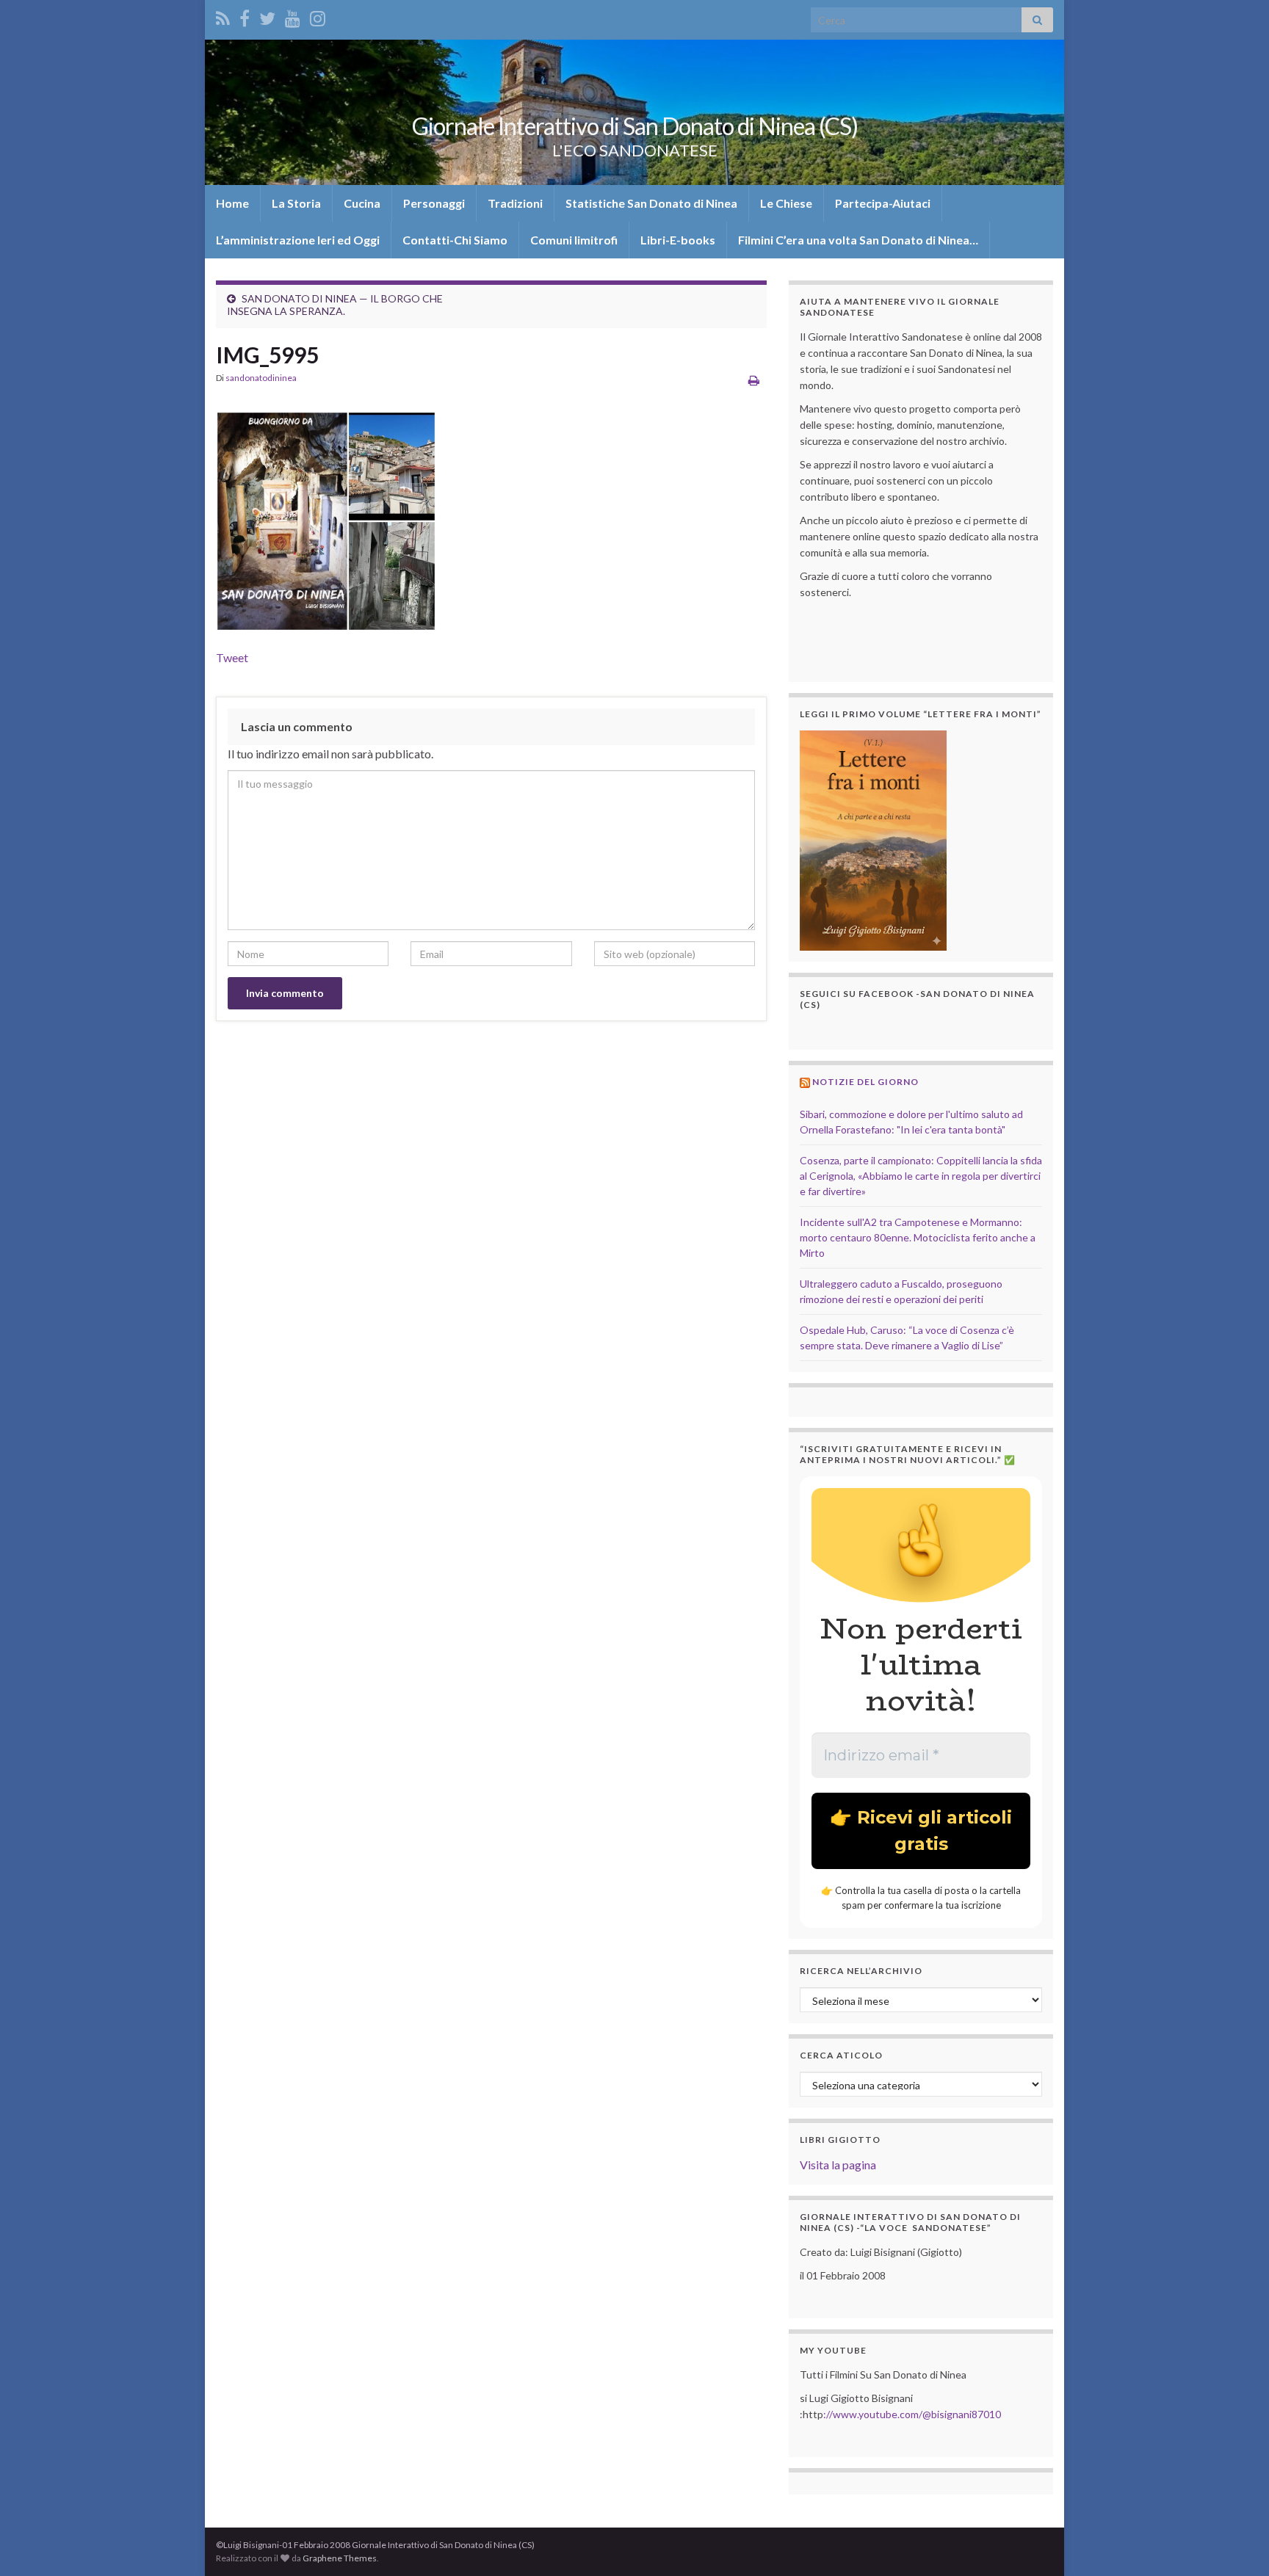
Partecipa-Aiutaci (883, 203)
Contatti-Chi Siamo (455, 240)
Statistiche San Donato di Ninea (651, 203)
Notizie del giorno (865, 1082)
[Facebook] (245, 16)
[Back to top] (1236, 2543)
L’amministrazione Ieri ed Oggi (298, 240)
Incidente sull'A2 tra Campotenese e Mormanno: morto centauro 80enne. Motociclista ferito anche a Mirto (918, 1237)
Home (232, 203)
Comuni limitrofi (574, 240)
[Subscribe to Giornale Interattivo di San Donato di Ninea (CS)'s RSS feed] (223, 16)
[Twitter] (267, 16)
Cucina (362, 203)
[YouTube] (293, 16)
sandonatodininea (261, 378)
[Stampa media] (754, 380)
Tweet (232, 657)
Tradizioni (515, 203)
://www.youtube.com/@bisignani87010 (912, 2414)
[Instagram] (318, 16)
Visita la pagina (838, 2165)
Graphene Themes (340, 2558)
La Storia (296, 203)
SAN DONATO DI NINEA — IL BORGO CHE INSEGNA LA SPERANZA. (335, 305)
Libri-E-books (678, 240)
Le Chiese (786, 203)
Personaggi (434, 203)
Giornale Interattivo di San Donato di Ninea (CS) (635, 126)
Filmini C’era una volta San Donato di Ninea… (858, 240)
